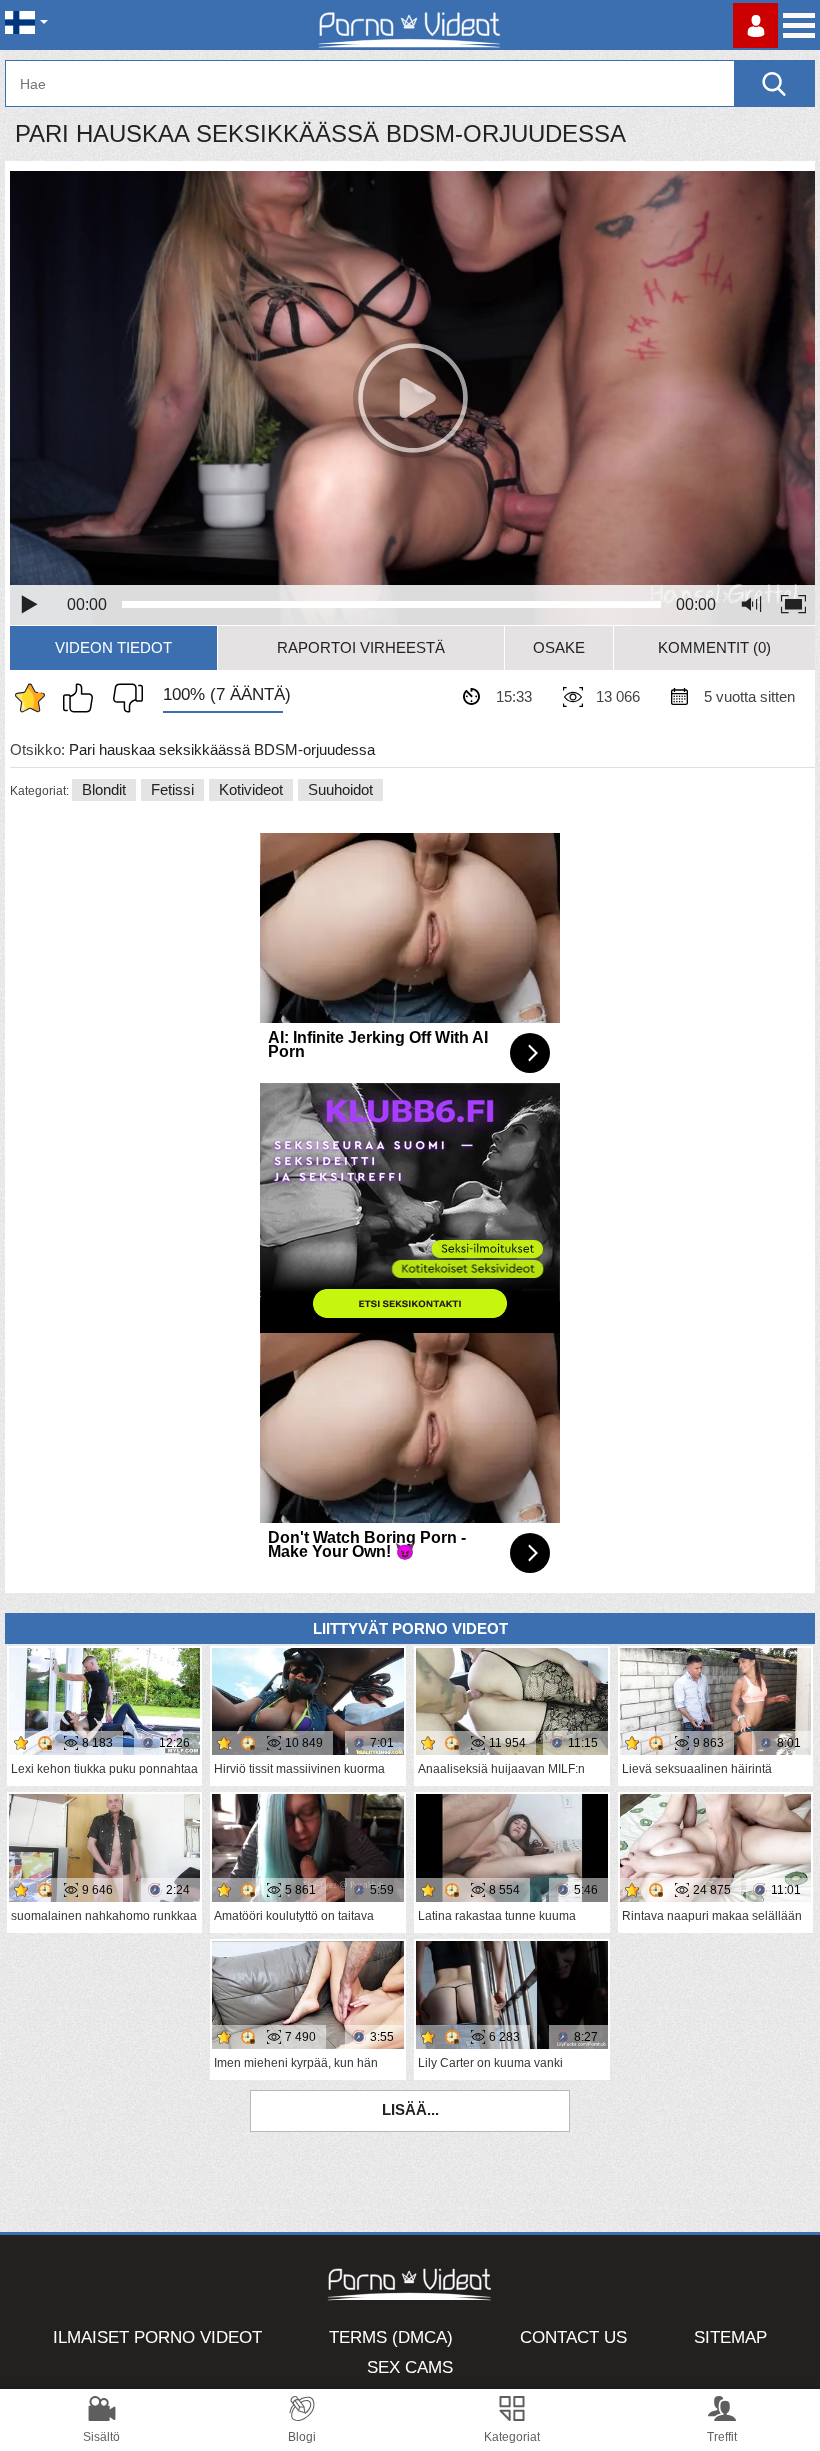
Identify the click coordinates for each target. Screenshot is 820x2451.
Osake (559, 647)
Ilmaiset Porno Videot (157, 2337)
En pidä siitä (123, 698)
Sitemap (730, 2337)
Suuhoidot (340, 789)
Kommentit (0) (714, 647)
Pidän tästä (83, 698)
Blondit (104, 789)
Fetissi (172, 789)
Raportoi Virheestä (361, 647)
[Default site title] (410, 25)
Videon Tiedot (113, 647)
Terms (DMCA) (391, 2337)
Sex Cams (410, 2367)
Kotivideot (251, 789)
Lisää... (410, 2109)
